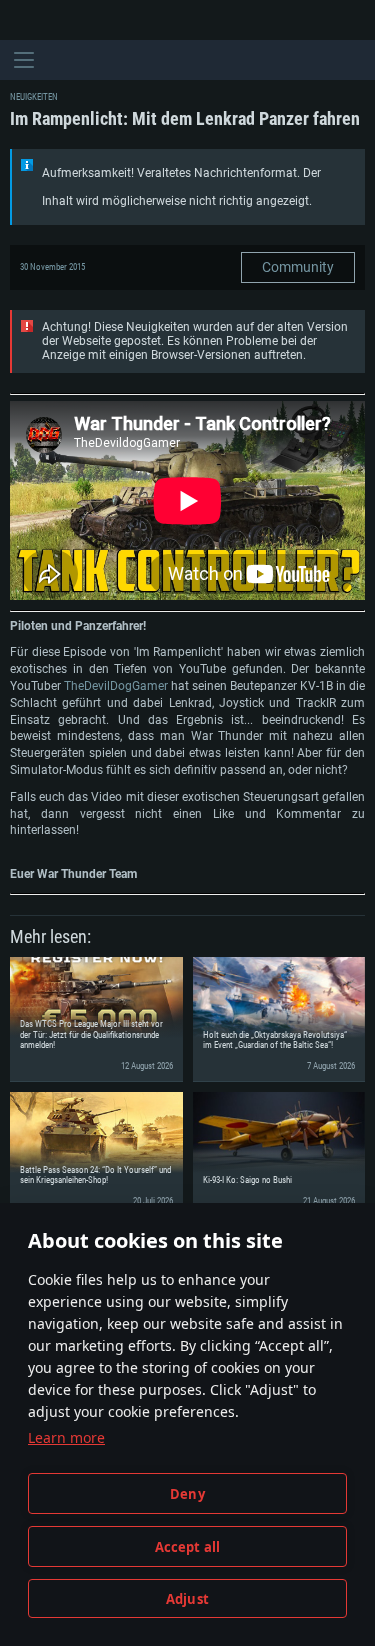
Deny (187, 1494)
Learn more (66, 1437)
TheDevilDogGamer (116, 686)
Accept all (188, 1547)
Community (298, 267)
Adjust (187, 1599)
